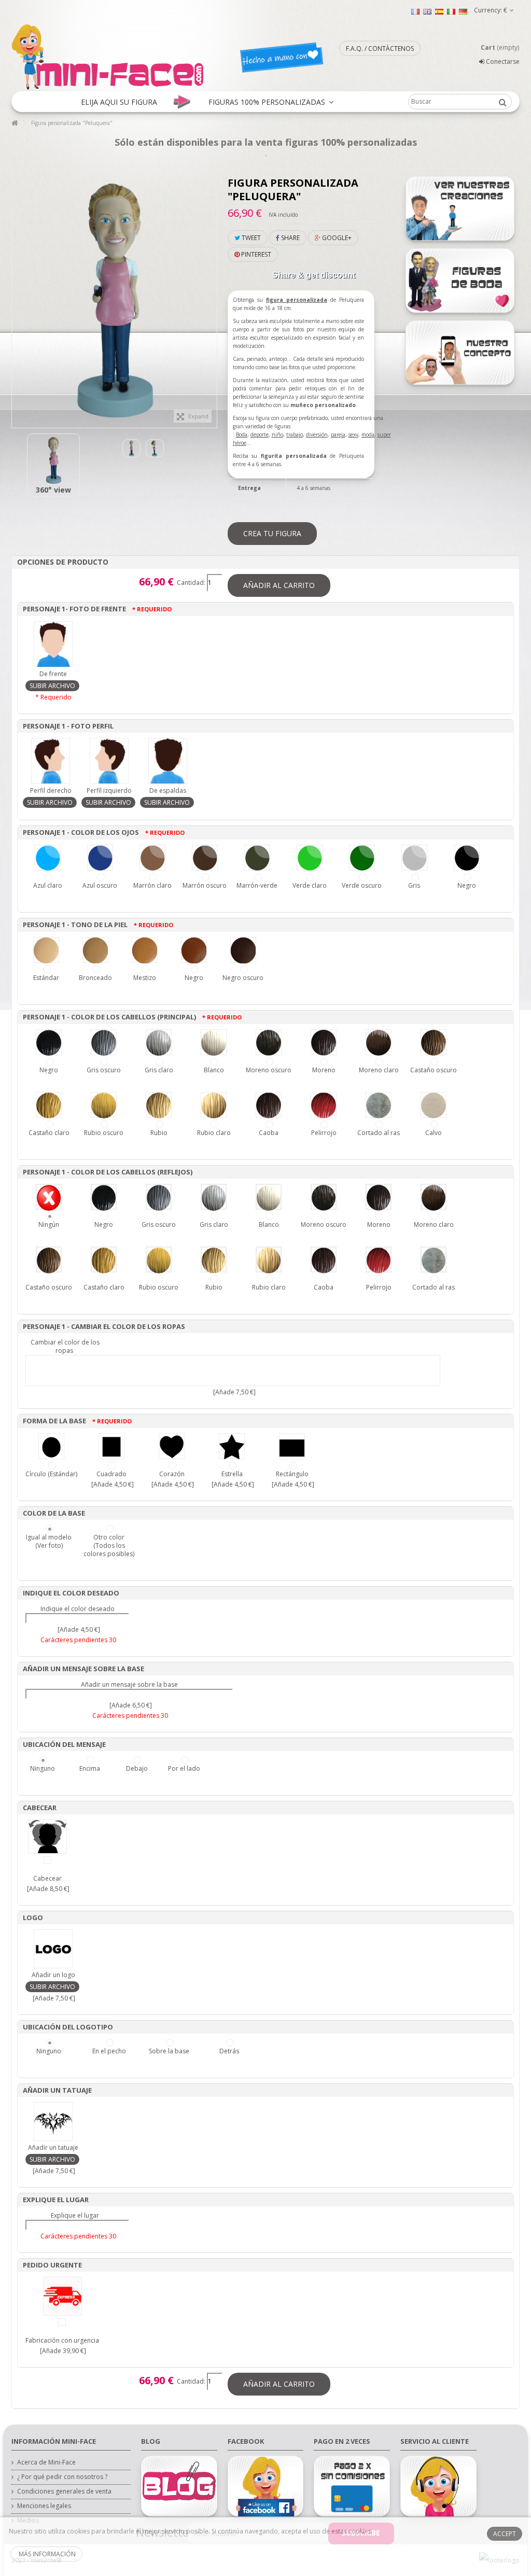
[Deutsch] (463, 11)
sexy (353, 435)
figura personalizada (297, 300)
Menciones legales (44, 2506)
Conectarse (502, 61)
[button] (119, 102)
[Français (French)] (415, 11)
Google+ (336, 238)
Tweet (250, 238)
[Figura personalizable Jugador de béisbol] (53, 460)
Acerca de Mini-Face (46, 2462)
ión (324, 435)
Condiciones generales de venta (64, 2491)
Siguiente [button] (212, 293)
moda (368, 435)
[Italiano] (451, 11)
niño (277, 435)
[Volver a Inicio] (15, 123)
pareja (338, 435)
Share (290, 238)
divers (313, 435)
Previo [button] (17, 293)
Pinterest (255, 254)
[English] (427, 11)
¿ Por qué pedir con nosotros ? (62, 2477)
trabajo (295, 435)
